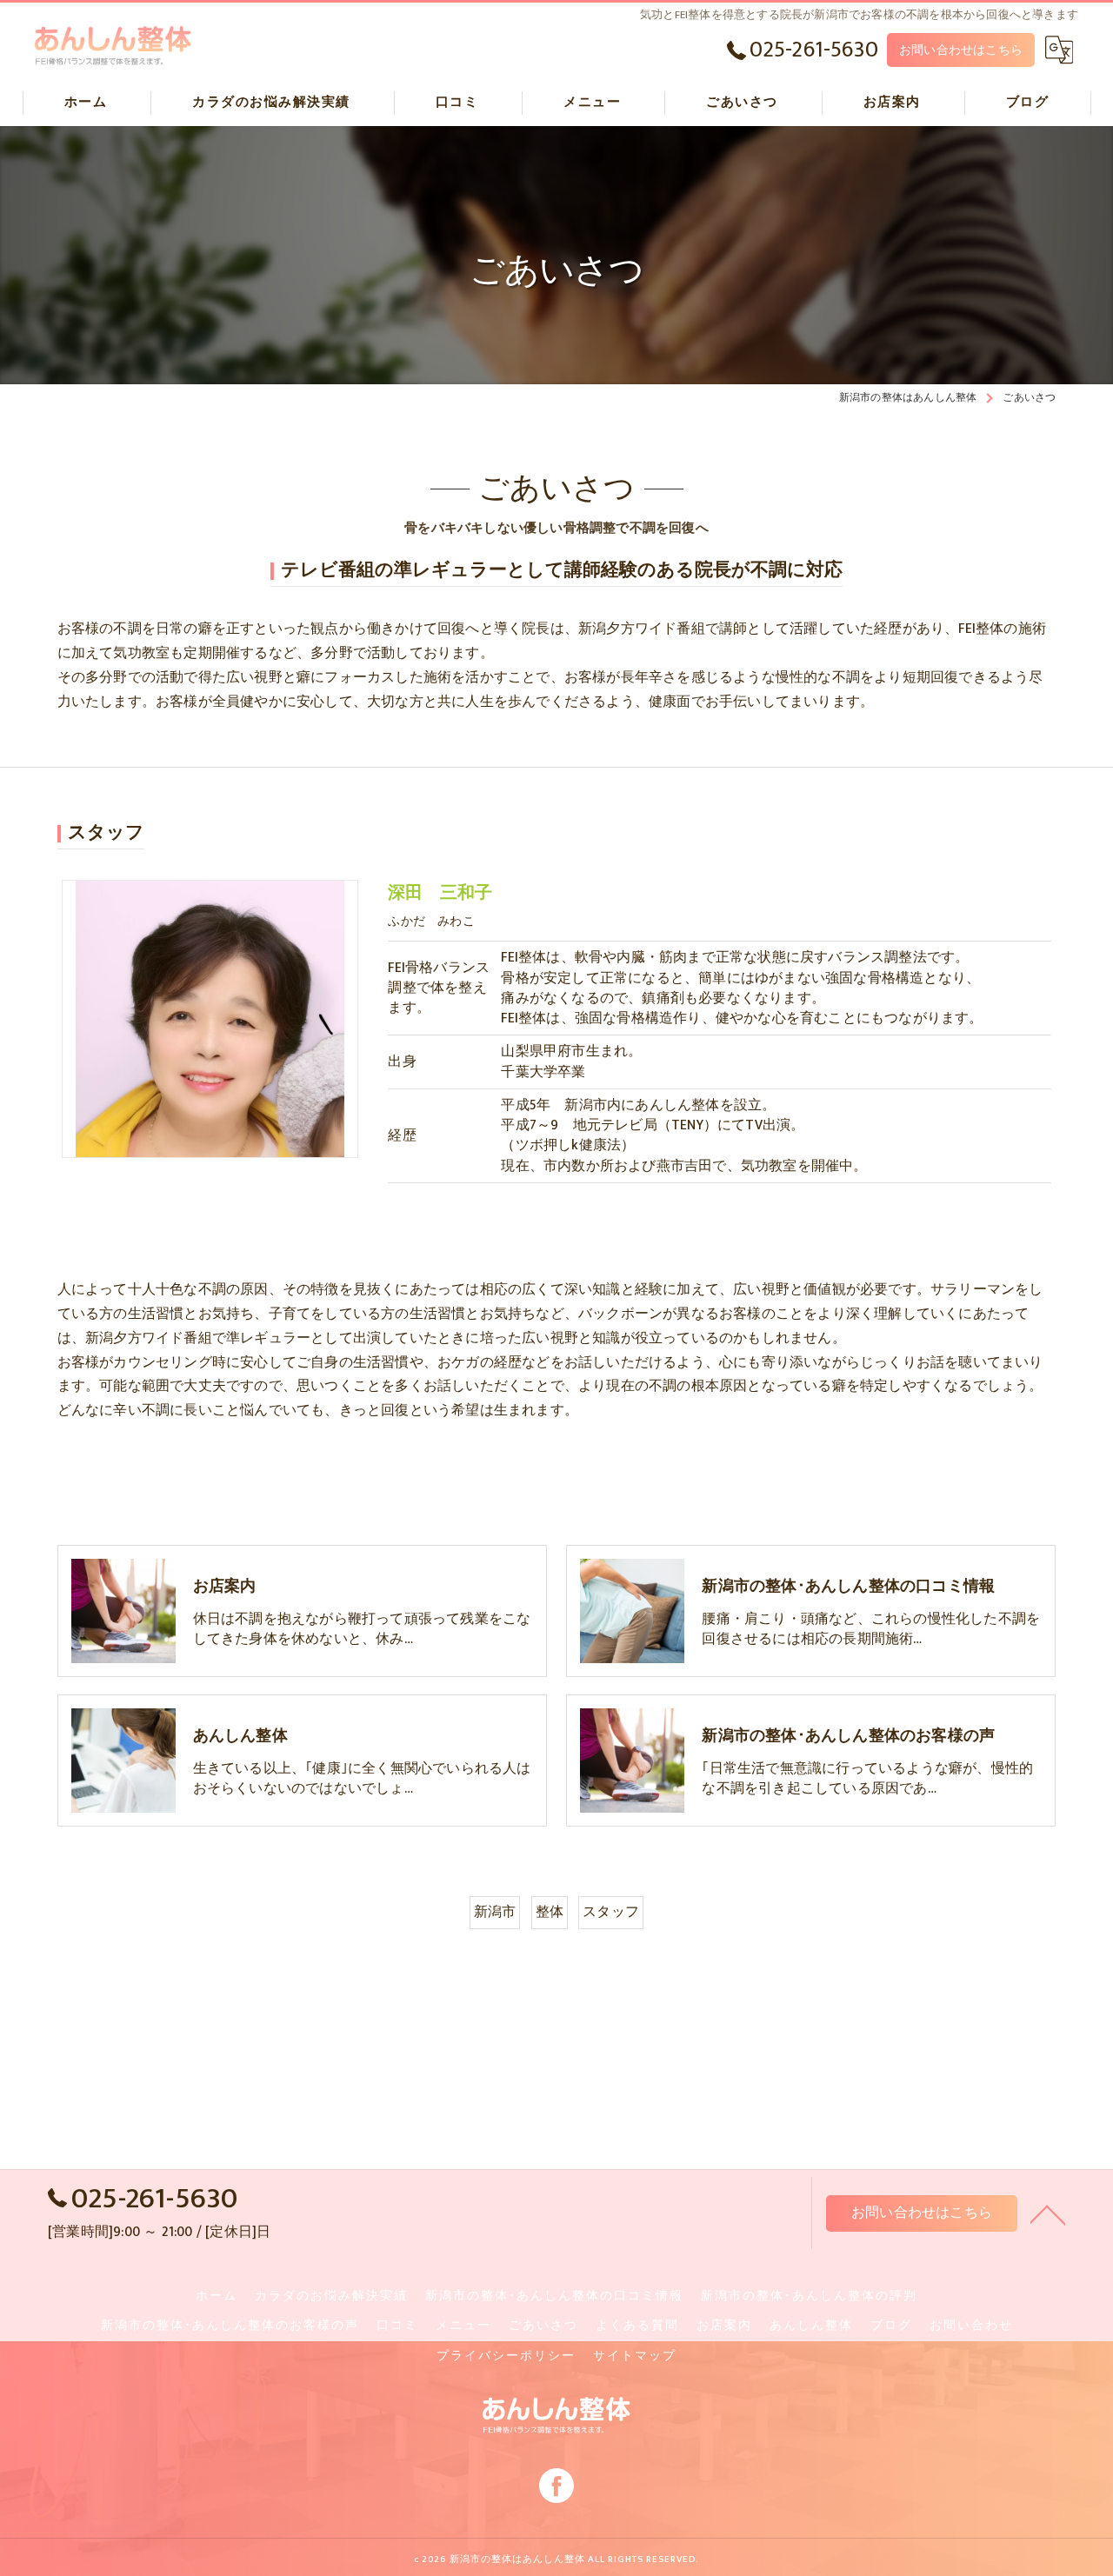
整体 (550, 1912)
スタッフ (611, 1912)
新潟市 (495, 1912)
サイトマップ (635, 2356)
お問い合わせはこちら (961, 50)
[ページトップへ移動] (1048, 2213)
